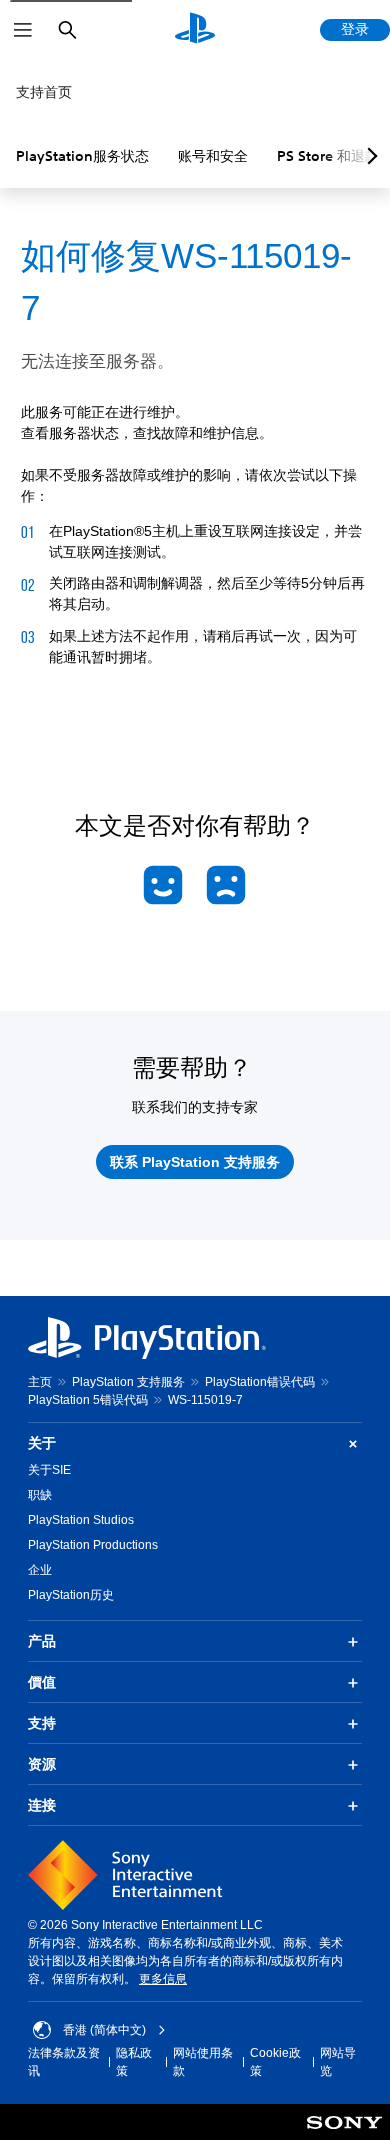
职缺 (40, 1495)
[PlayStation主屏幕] (195, 30)
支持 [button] (42, 1723)
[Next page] (369, 156)
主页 (40, 1382)
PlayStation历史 (71, 1595)
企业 (40, 1570)
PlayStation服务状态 (82, 156)
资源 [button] (42, 1764)
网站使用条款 (203, 2062)
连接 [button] (42, 1805)
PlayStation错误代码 (260, 1382)
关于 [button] (42, 1443)
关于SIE (49, 1470)
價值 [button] (42, 1682)
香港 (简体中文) (104, 2030)
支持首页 (44, 92)
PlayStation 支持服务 (128, 1382)
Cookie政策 (275, 2062)
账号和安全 (213, 156)
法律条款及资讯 (64, 2062)
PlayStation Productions (93, 1545)
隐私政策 (134, 2062)
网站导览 (338, 2062)
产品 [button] (42, 1641)
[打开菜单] (23, 30)
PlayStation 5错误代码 (88, 1400)
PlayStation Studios (81, 1520)
